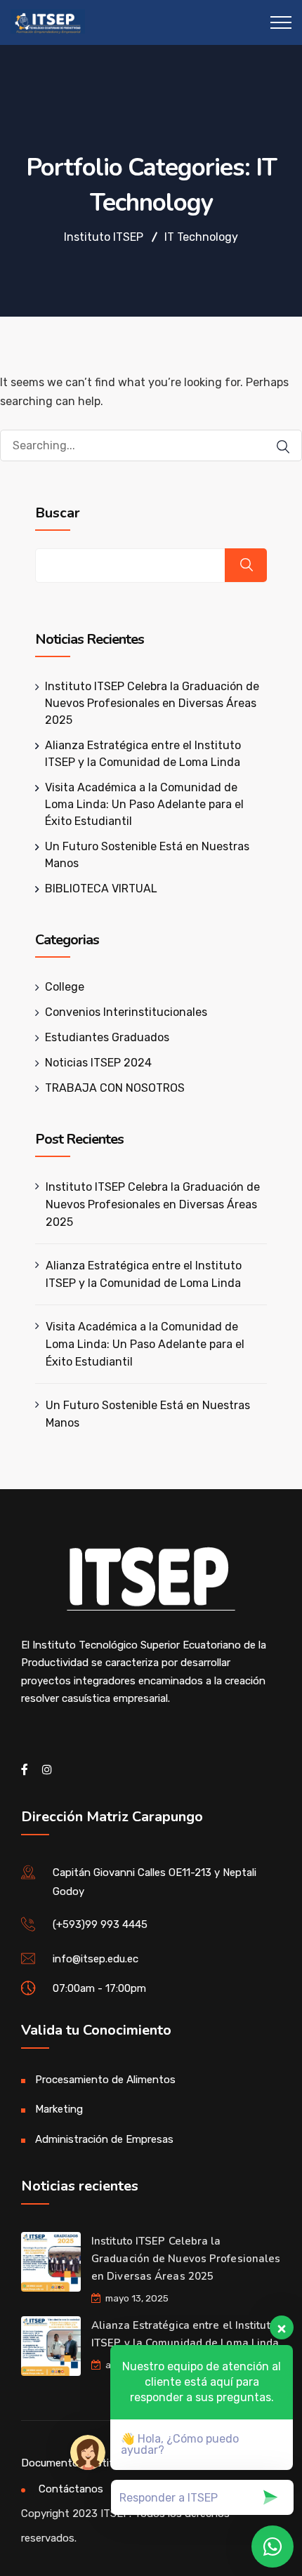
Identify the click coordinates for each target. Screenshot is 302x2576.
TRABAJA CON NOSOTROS (115, 1088)
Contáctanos (71, 2489)
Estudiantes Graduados (107, 1037)
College (65, 987)
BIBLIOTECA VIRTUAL (101, 889)
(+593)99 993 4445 (100, 1924)
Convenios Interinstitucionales (126, 1012)
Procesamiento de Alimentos (105, 2080)
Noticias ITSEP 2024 (98, 1063)
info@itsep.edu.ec (96, 1959)
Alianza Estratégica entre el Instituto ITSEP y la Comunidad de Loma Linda (144, 1274)
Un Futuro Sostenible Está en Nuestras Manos (148, 1414)
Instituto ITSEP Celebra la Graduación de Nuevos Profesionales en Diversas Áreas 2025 (152, 703)
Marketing (59, 2109)
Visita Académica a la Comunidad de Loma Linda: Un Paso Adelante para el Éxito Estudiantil (144, 804)
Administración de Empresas (104, 2139)
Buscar (58, 513)
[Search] (276, 447)
